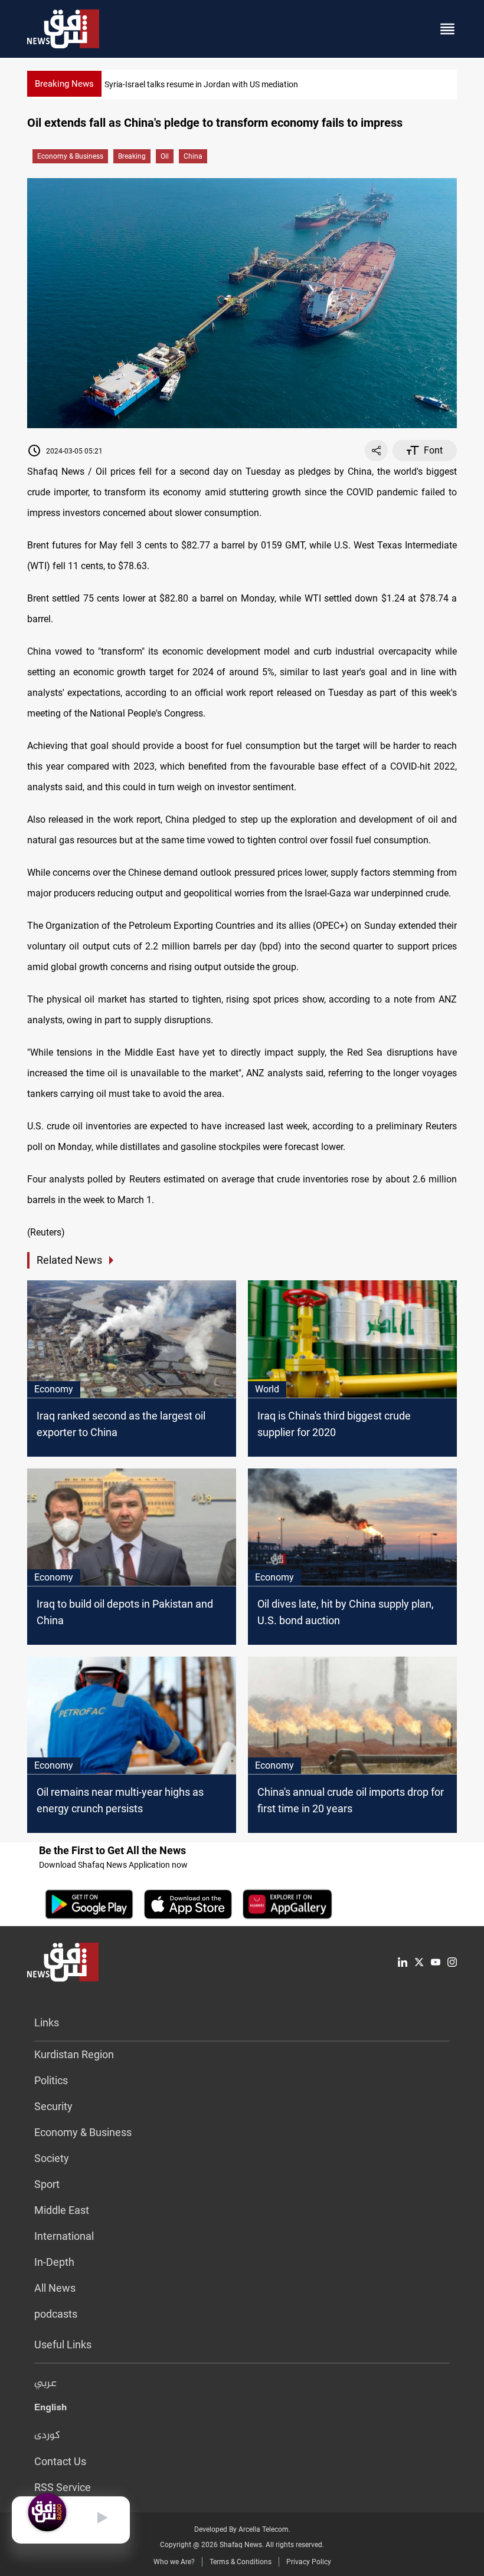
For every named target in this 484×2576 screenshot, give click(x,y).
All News (55, 2288)
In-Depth (54, 2262)
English (50, 2410)
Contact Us (60, 2461)
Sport (47, 2184)
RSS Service (63, 2487)
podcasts (56, 2314)
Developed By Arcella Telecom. (242, 2529)
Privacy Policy (309, 2562)
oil (165, 156)
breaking (132, 156)
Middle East (62, 2210)
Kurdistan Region (74, 2054)
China (193, 156)
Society (52, 2158)
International (64, 2236)
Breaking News (64, 84)
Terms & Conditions (241, 2562)
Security (53, 2106)
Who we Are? (174, 2562)
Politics (51, 2080)
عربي (45, 2384)
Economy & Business (70, 156)
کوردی (47, 2436)
